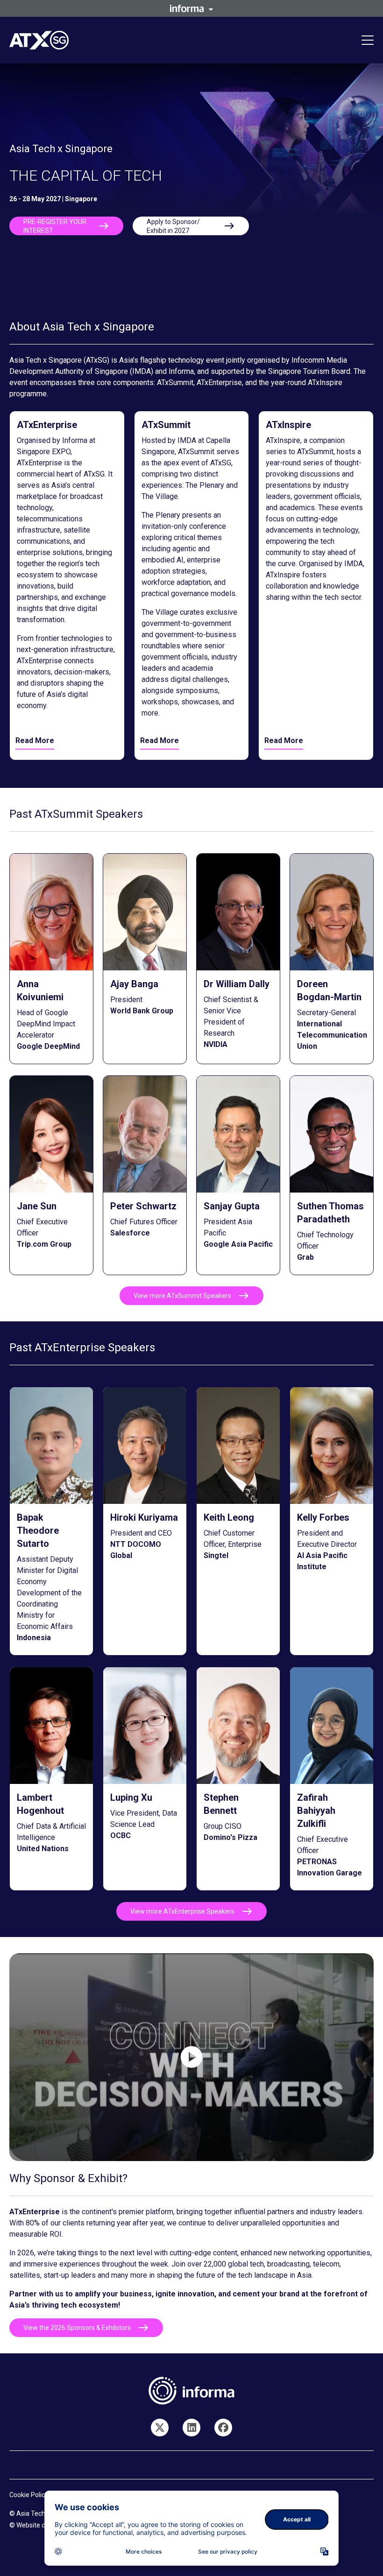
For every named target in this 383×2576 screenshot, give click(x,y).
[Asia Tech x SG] (223, 2428)
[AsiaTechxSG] (160, 2428)
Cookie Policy (29, 2495)
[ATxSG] (191, 2428)
